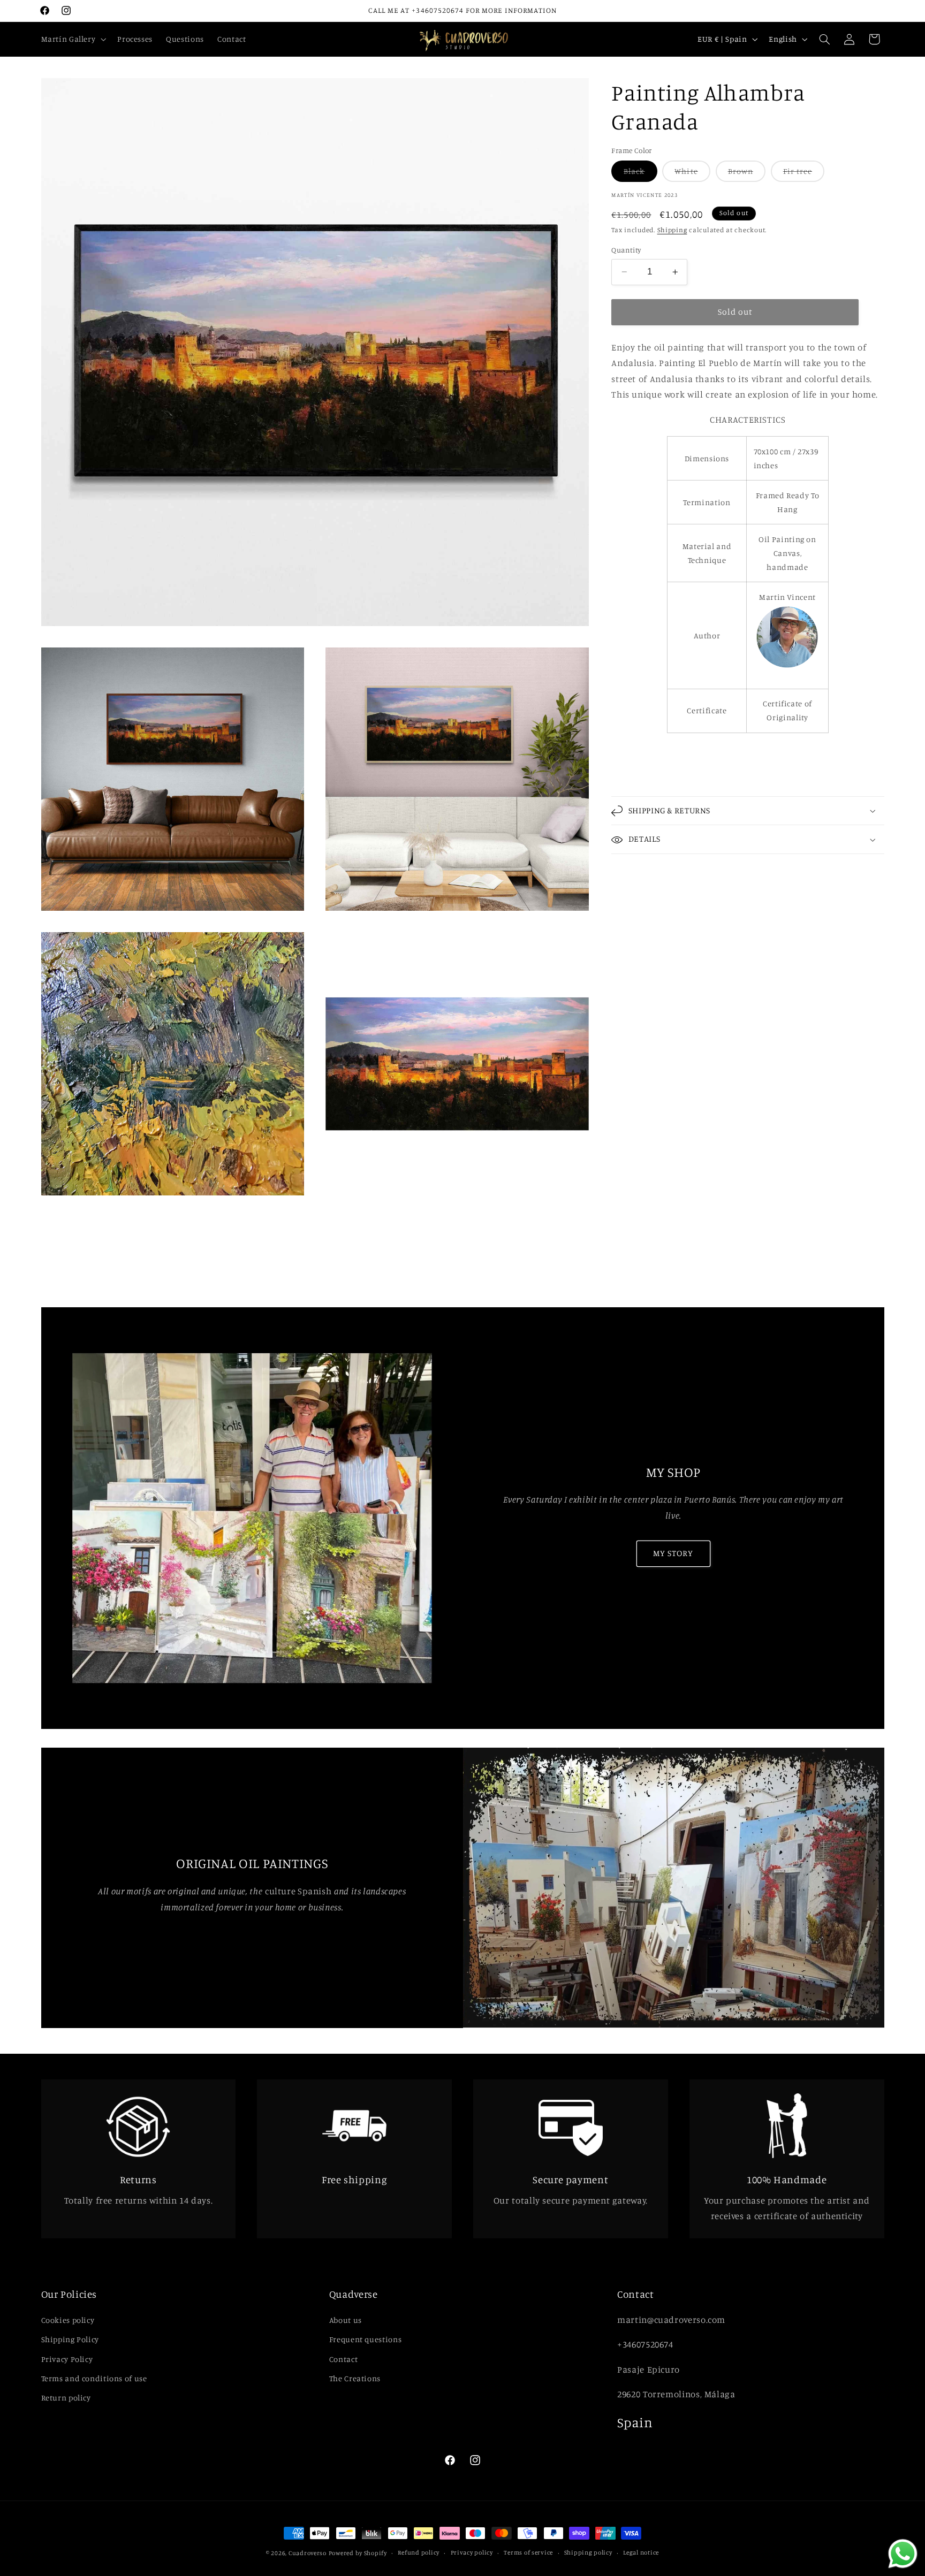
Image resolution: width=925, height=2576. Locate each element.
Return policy (66, 2398)
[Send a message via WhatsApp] (903, 2554)
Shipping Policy (70, 2339)
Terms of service (528, 2553)
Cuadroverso (308, 2553)
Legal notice (641, 2553)
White (692, 174)
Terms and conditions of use (94, 2378)
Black (640, 174)
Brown (747, 174)
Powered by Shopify (358, 2553)
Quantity (626, 250)
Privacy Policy (67, 2358)
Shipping (672, 230)
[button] (73, 39)
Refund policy (419, 2553)
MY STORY (673, 1553)
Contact (343, 2358)
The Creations (355, 2378)
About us (346, 2320)
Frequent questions (365, 2339)
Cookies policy (68, 2320)
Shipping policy (588, 2553)
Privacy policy (472, 2553)
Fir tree (804, 174)
